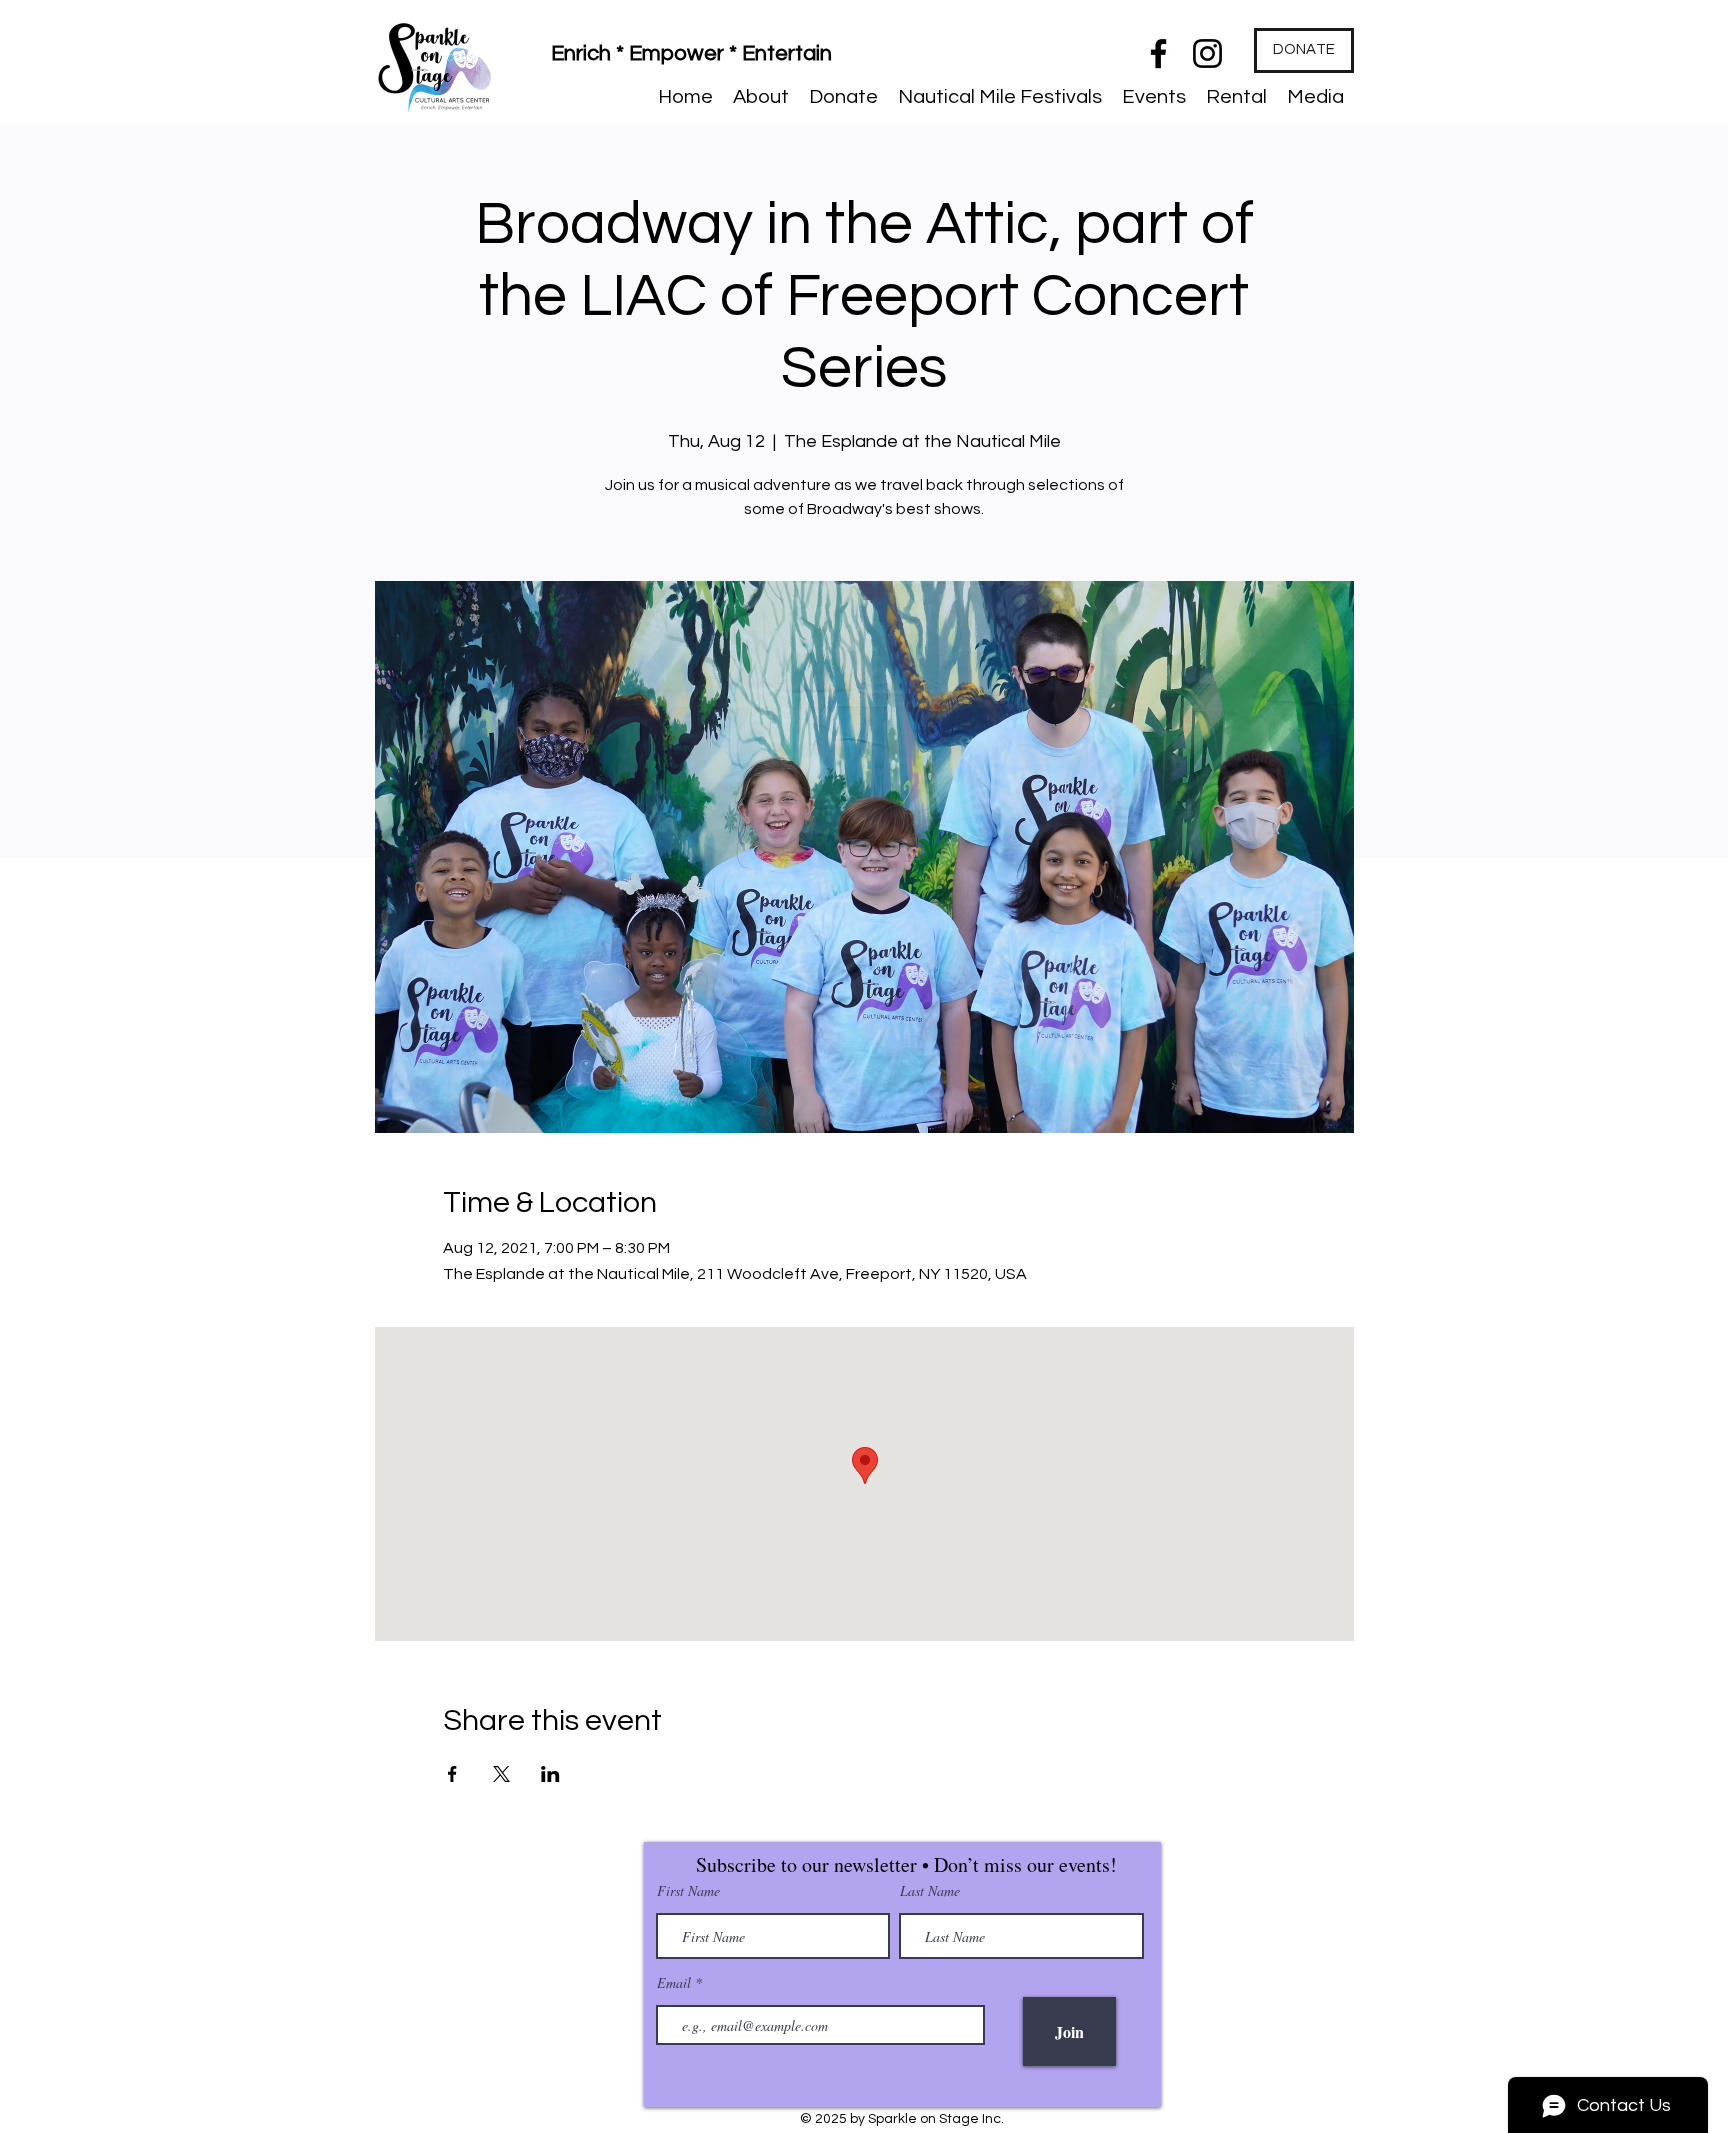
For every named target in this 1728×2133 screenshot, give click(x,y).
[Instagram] (1207, 53)
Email (676, 1983)
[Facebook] (1158, 53)
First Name (688, 1891)
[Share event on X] (501, 1774)
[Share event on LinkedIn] (550, 1774)
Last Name (930, 1891)
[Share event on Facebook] (452, 1774)
